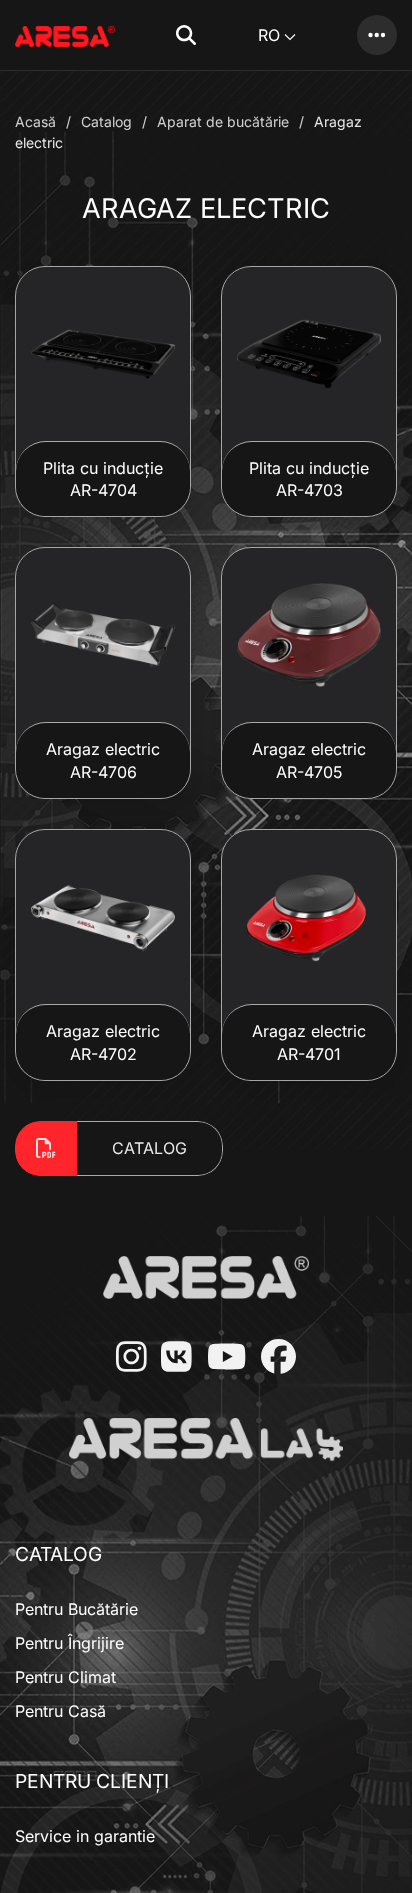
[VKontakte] (169, 1358)
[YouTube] (219, 1358)
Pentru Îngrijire (69, 1643)
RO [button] (269, 35)
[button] (186, 35)
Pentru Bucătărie (76, 1609)
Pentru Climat (65, 1677)
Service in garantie (85, 1836)
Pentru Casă (60, 1711)
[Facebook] (271, 1358)
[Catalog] (377, 35)
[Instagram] (124, 1358)
